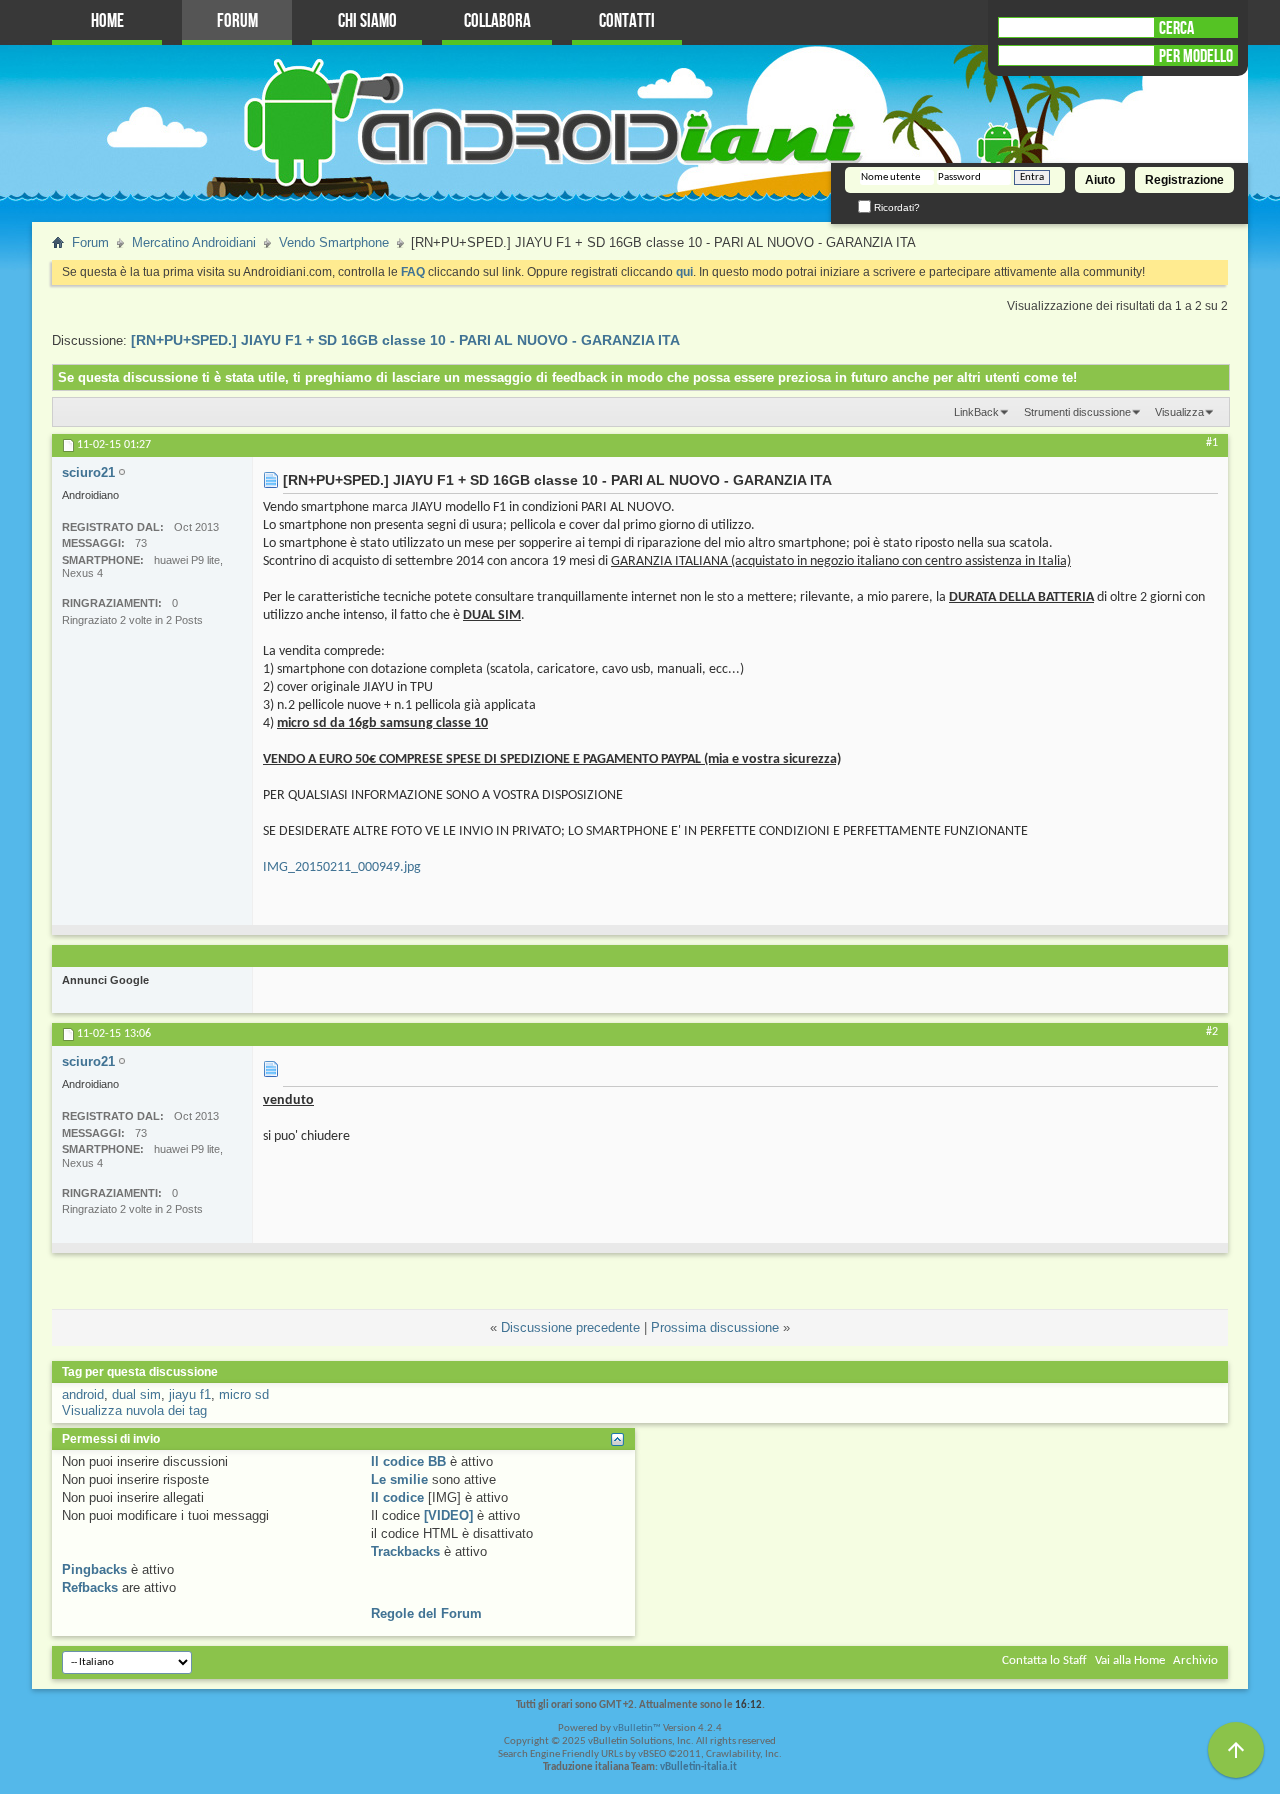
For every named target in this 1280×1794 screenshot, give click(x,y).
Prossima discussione (715, 1327)
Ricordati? (895, 207)
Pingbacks (94, 1569)
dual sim (136, 1394)
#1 (1212, 443)
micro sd (244, 1394)
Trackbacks (405, 1551)
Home (107, 21)
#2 (1212, 1032)
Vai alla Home (1130, 1660)
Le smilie (399, 1479)
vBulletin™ (637, 1728)
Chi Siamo (367, 21)
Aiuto (1100, 180)
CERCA (1176, 28)
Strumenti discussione (1077, 412)
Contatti (627, 21)
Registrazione (1184, 180)
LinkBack (976, 412)
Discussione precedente (570, 1327)
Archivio (1195, 1660)
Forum (237, 21)
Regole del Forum (426, 1613)
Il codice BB (408, 1461)
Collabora (497, 21)
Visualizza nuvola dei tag (134, 1410)
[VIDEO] (448, 1515)
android (83, 1394)
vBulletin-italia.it (698, 1767)
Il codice (397, 1497)
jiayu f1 (190, 1394)
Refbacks (90, 1587)
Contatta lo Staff (1044, 1660)
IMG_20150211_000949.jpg (342, 867)
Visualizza (1179, 412)
